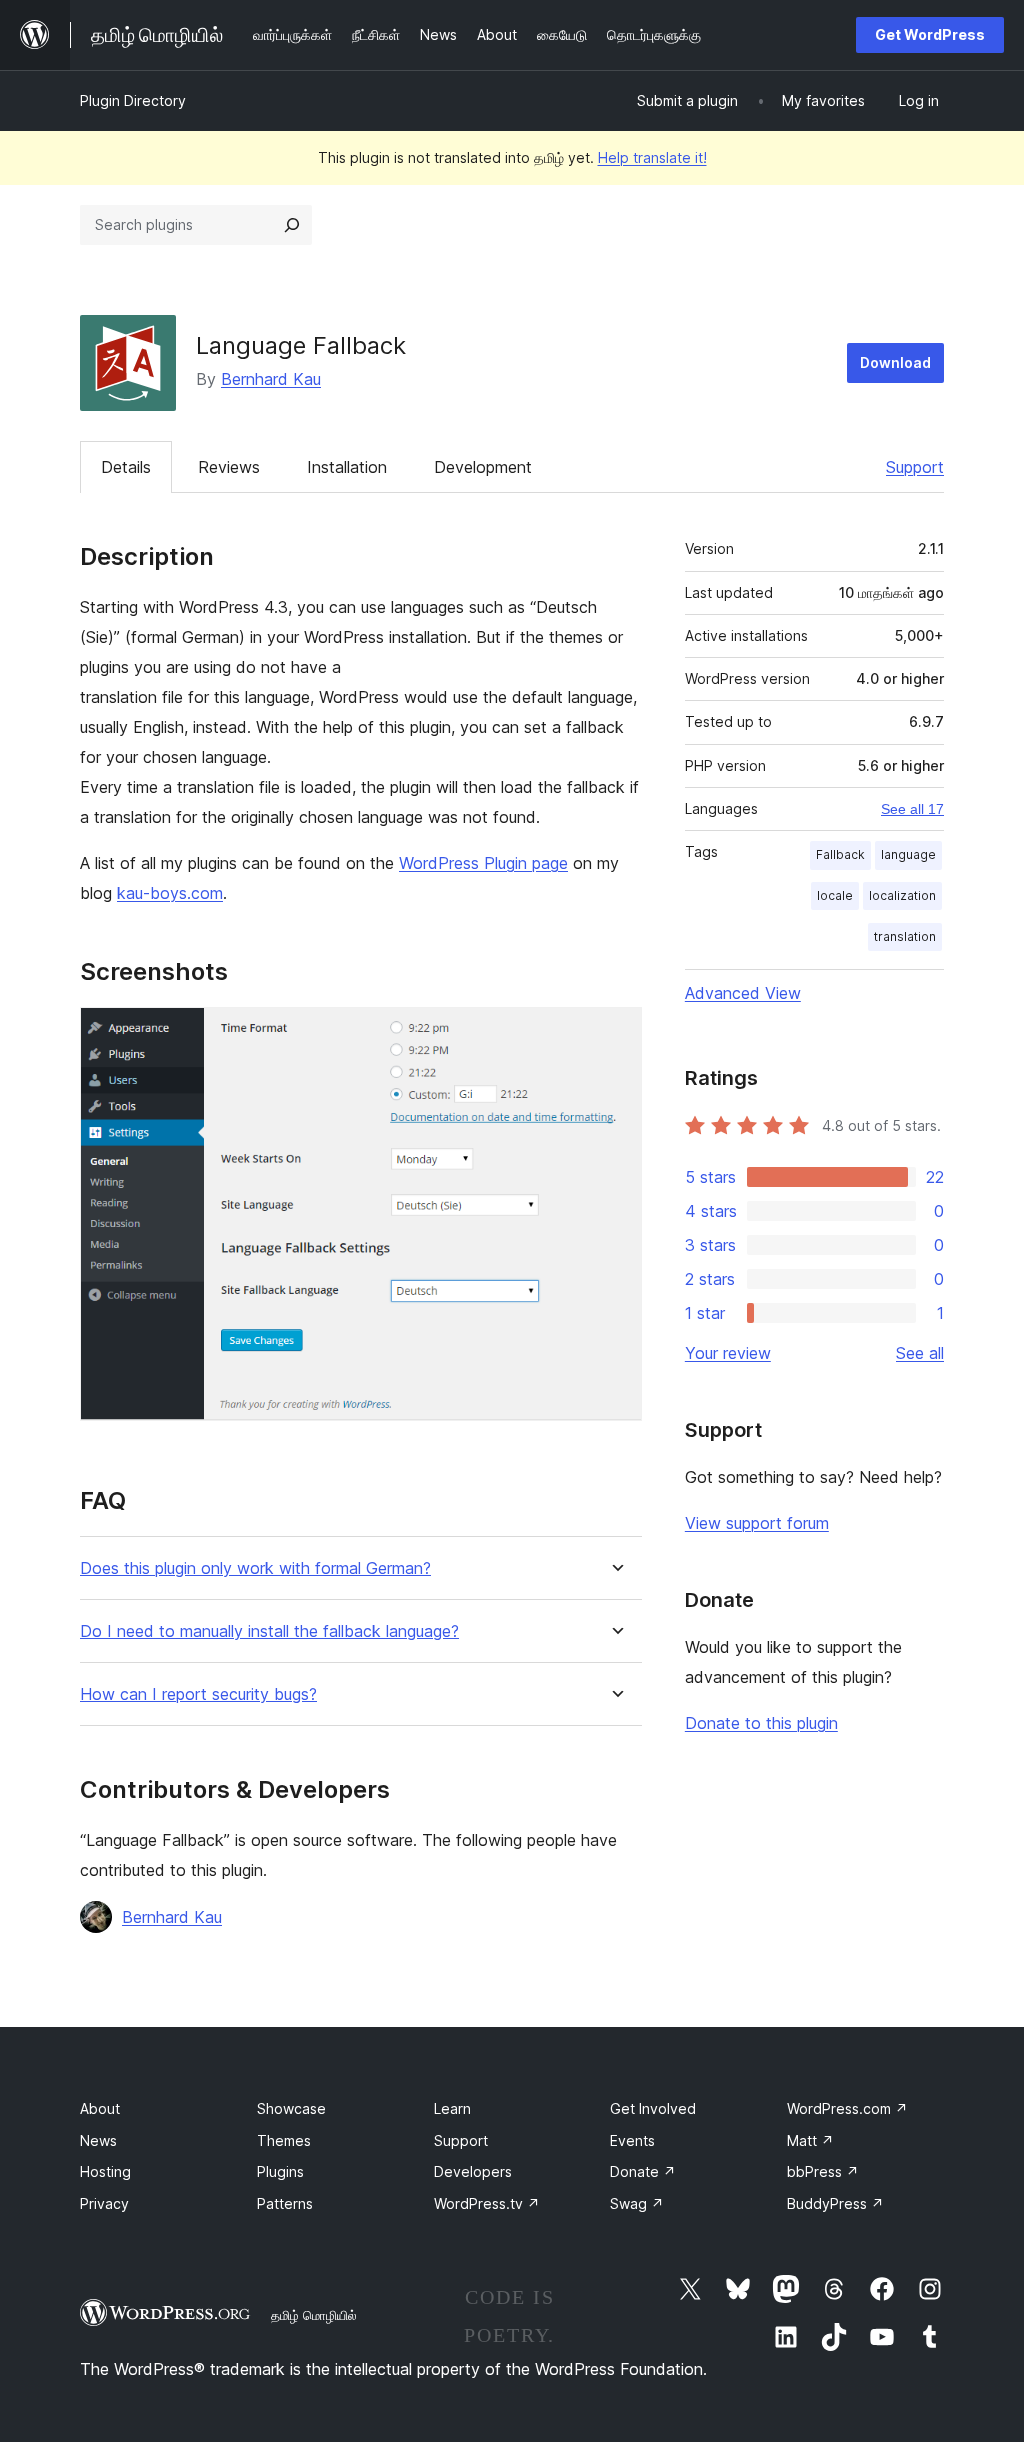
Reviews (229, 467)
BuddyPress (835, 2203)
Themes (284, 2140)
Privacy (104, 2203)
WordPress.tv (487, 2203)
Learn (452, 2108)
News (98, 2140)
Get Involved (653, 2108)
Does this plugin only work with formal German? (255, 1568)
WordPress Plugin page (483, 863)
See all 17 (912, 809)
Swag (637, 2203)
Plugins (280, 2171)
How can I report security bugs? (198, 1694)
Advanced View (743, 993)
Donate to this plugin (761, 1723)
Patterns (285, 2203)
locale (835, 895)
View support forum (757, 1523)
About (100, 2108)
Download (895, 362)
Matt (810, 2140)
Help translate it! (652, 157)
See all (920, 1353)
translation (905, 936)
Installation (347, 467)
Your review (728, 1353)
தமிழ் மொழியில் (314, 2315)
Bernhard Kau (271, 379)
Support (915, 467)
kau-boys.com (170, 893)
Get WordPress (930, 34)
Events (632, 2140)
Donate (643, 2171)
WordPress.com (847, 2108)
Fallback (840, 854)
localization (902, 895)
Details (126, 467)
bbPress (823, 2171)
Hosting (105, 2171)
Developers (473, 2171)
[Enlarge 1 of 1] (615, 1034)
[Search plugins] (292, 225)
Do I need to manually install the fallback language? (269, 1631)
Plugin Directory (133, 100)
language (908, 854)
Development (483, 467)
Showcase (291, 2108)
